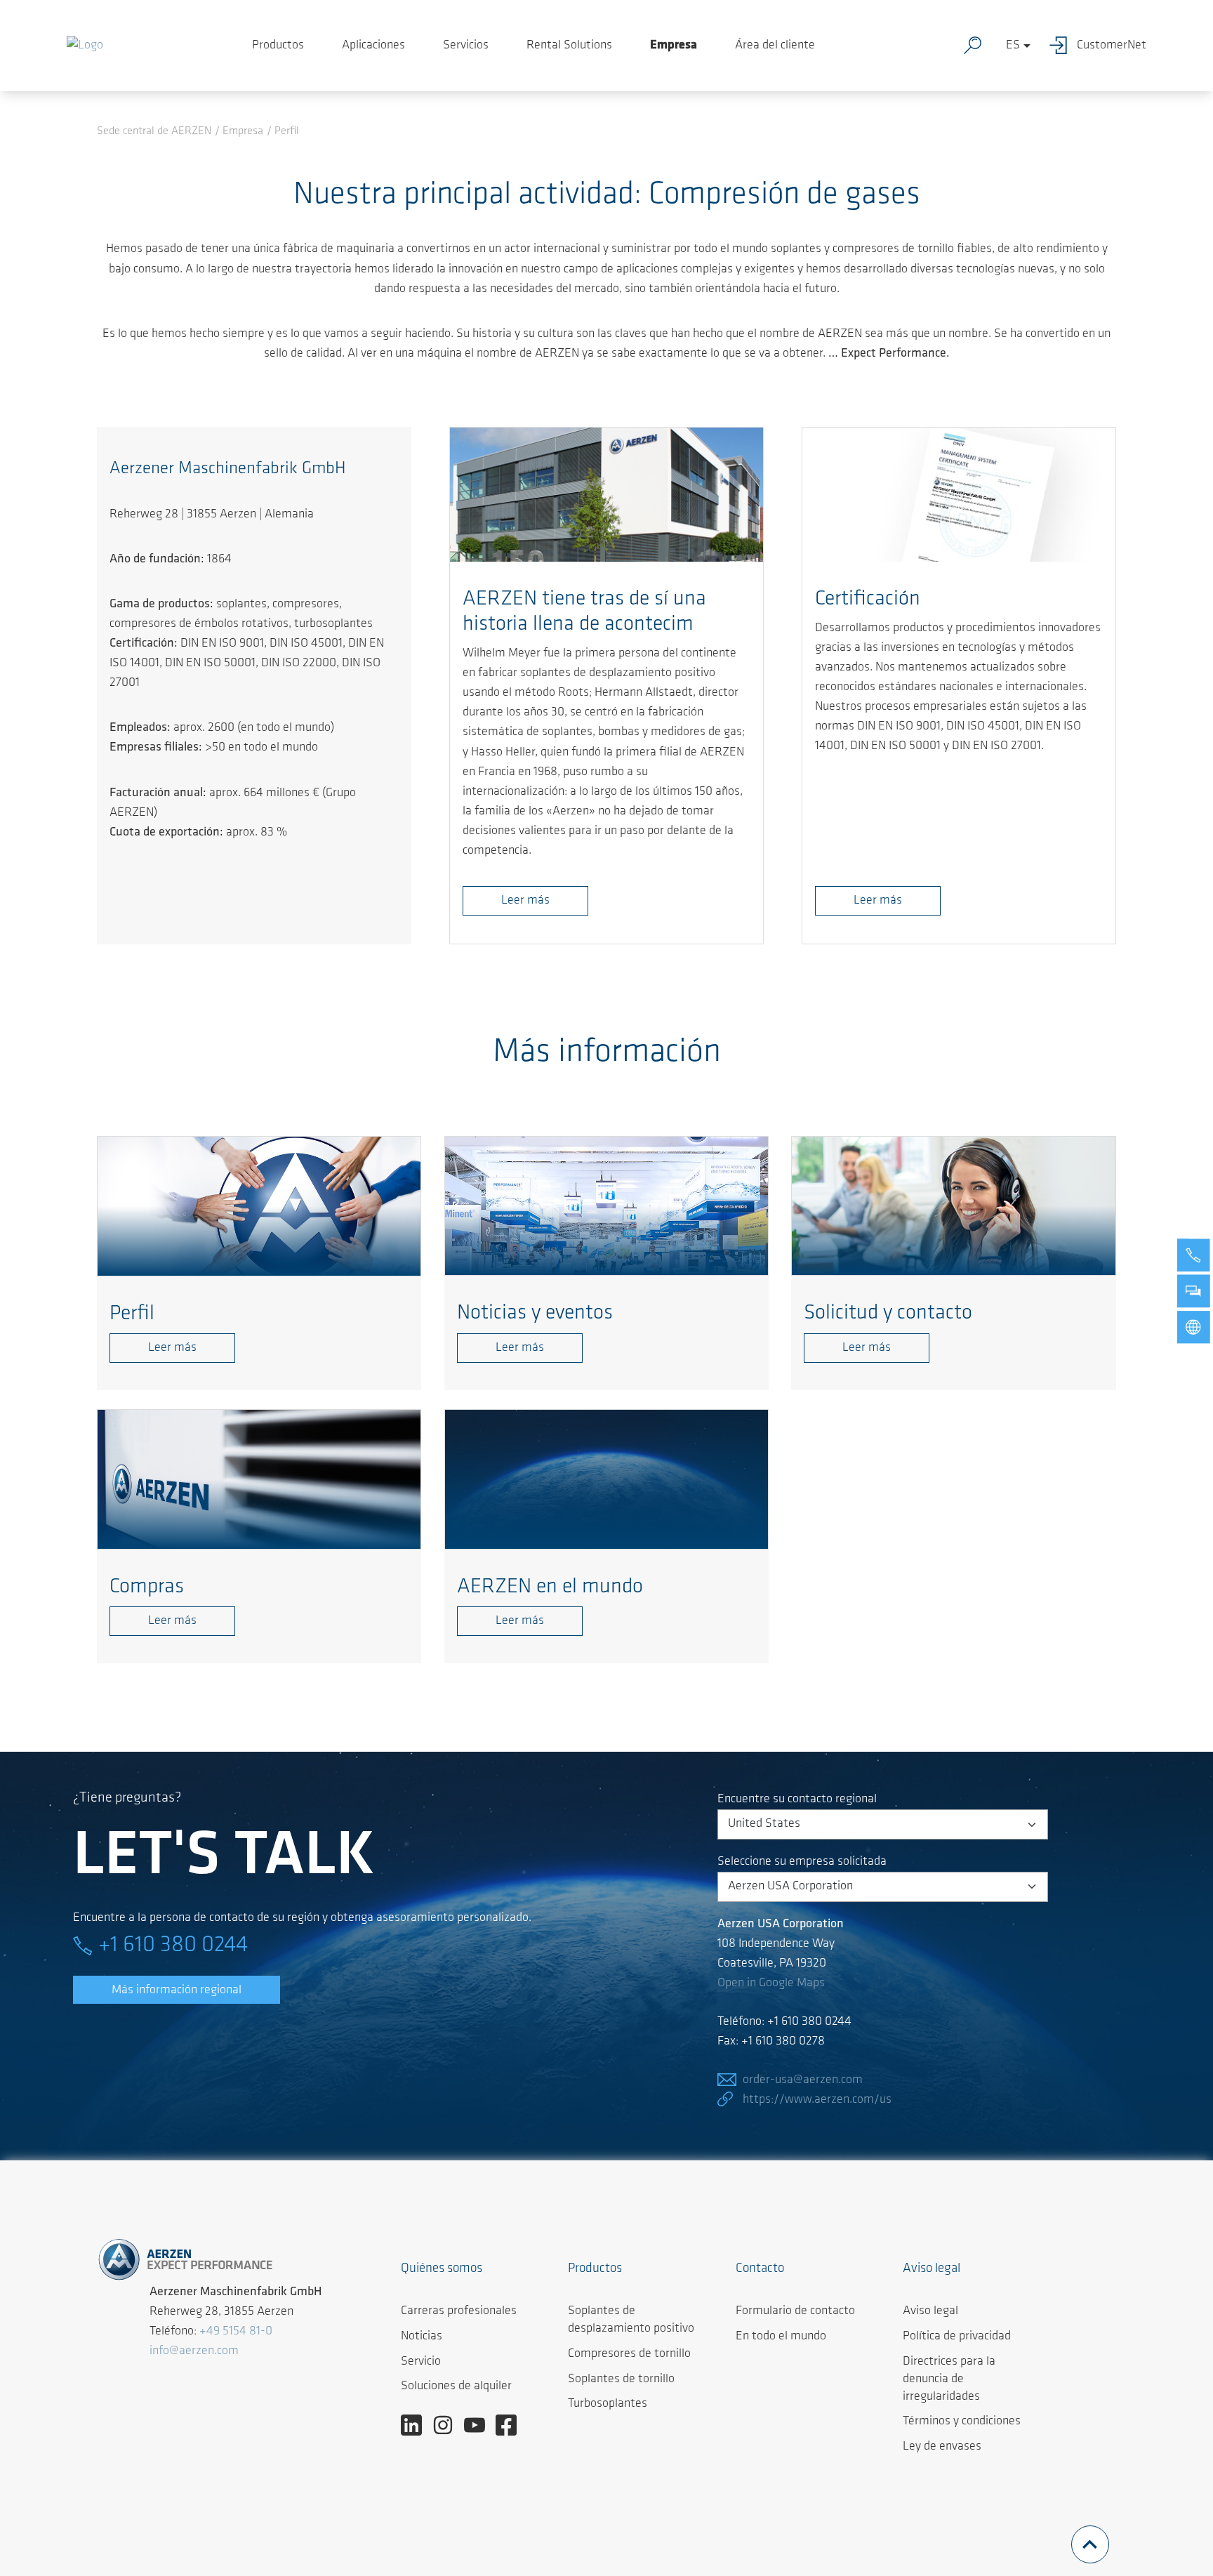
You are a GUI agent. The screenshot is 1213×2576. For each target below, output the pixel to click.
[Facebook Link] (511, 2426)
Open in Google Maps (771, 1983)
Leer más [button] (525, 901)
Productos (278, 46)
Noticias (422, 2337)
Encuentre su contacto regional (797, 1799)
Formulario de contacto (795, 2311)
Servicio (421, 2362)
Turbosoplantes (608, 2404)
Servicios (466, 46)
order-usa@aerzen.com (803, 2080)
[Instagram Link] (448, 2426)
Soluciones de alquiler (456, 2386)
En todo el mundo (781, 2337)
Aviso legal (930, 2311)
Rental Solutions (569, 46)
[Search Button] (976, 46)
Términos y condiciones (962, 2422)
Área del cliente (775, 46)
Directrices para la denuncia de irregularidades (949, 2379)
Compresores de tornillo (629, 2354)
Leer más (878, 901)
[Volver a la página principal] (85, 46)
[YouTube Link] (480, 2426)
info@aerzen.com (194, 2351)
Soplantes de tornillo (621, 2379)
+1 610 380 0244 (173, 1946)
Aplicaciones (373, 46)
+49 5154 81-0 (236, 2332)
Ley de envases (942, 2447)
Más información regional (177, 1990)
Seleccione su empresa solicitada (802, 1862)
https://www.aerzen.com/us (817, 2100)
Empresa (674, 46)
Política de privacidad (957, 2337)
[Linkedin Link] (417, 2426)
